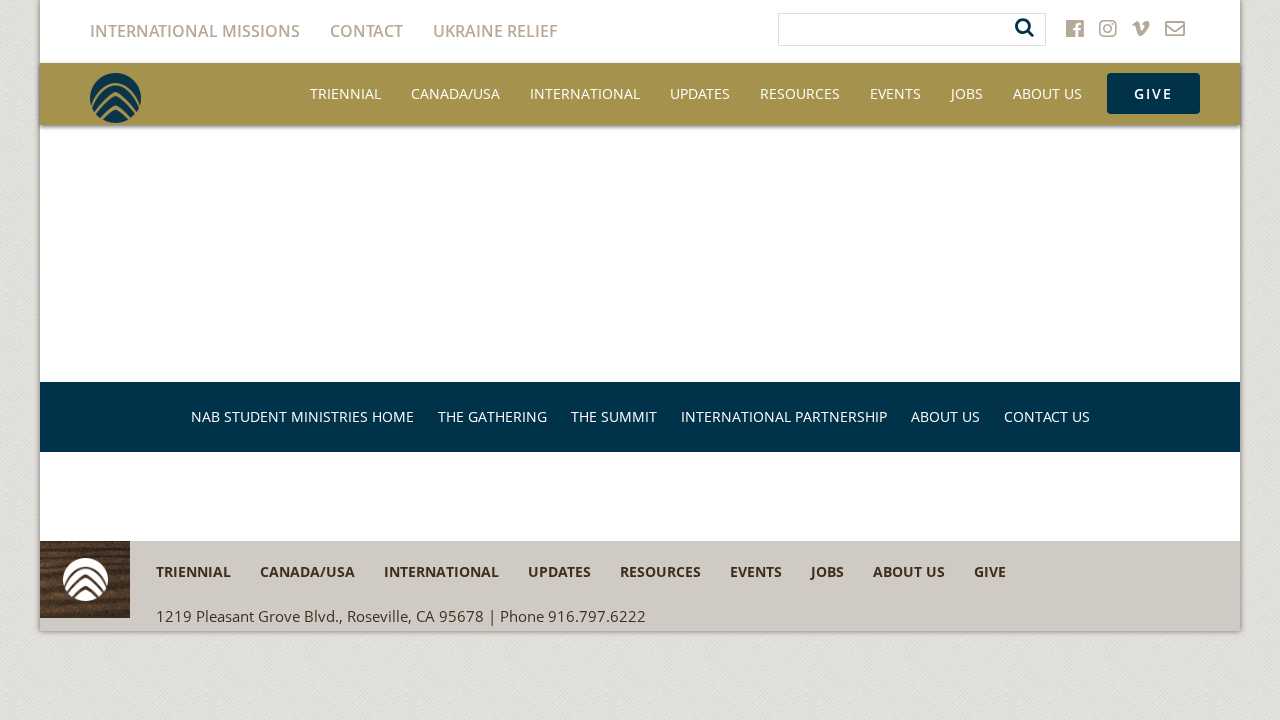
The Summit (614, 416)
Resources (800, 93)
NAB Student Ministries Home (302, 416)
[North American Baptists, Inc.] (115, 98)
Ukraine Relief (495, 31)
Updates (700, 93)
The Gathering (492, 416)
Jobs (967, 93)
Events (895, 93)
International (585, 93)
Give (1153, 93)
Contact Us (1047, 416)
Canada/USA (455, 93)
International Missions (195, 31)
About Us (1047, 93)
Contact (366, 31)
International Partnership (784, 416)
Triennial (345, 93)
